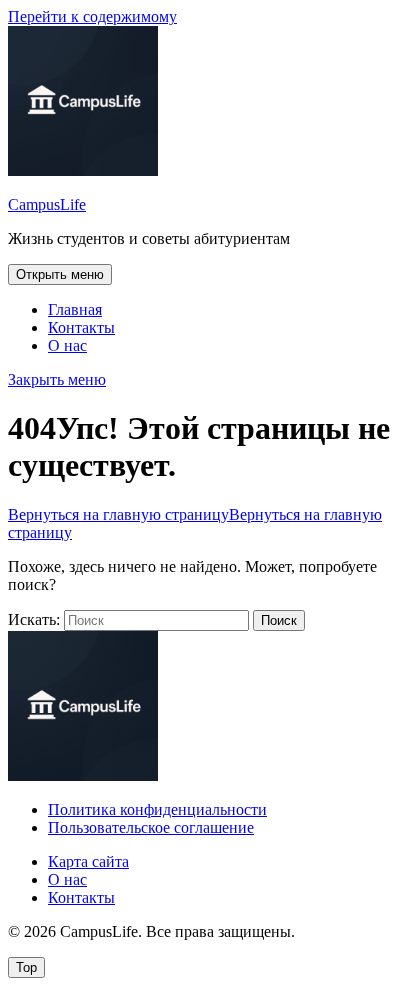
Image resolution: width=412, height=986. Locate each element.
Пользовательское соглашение (151, 827)
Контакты (81, 327)
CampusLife (47, 204)
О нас (67, 345)
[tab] (60, 274)
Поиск (279, 620)
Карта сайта (88, 861)
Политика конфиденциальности (157, 809)
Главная (75, 309)
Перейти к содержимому (92, 16)
